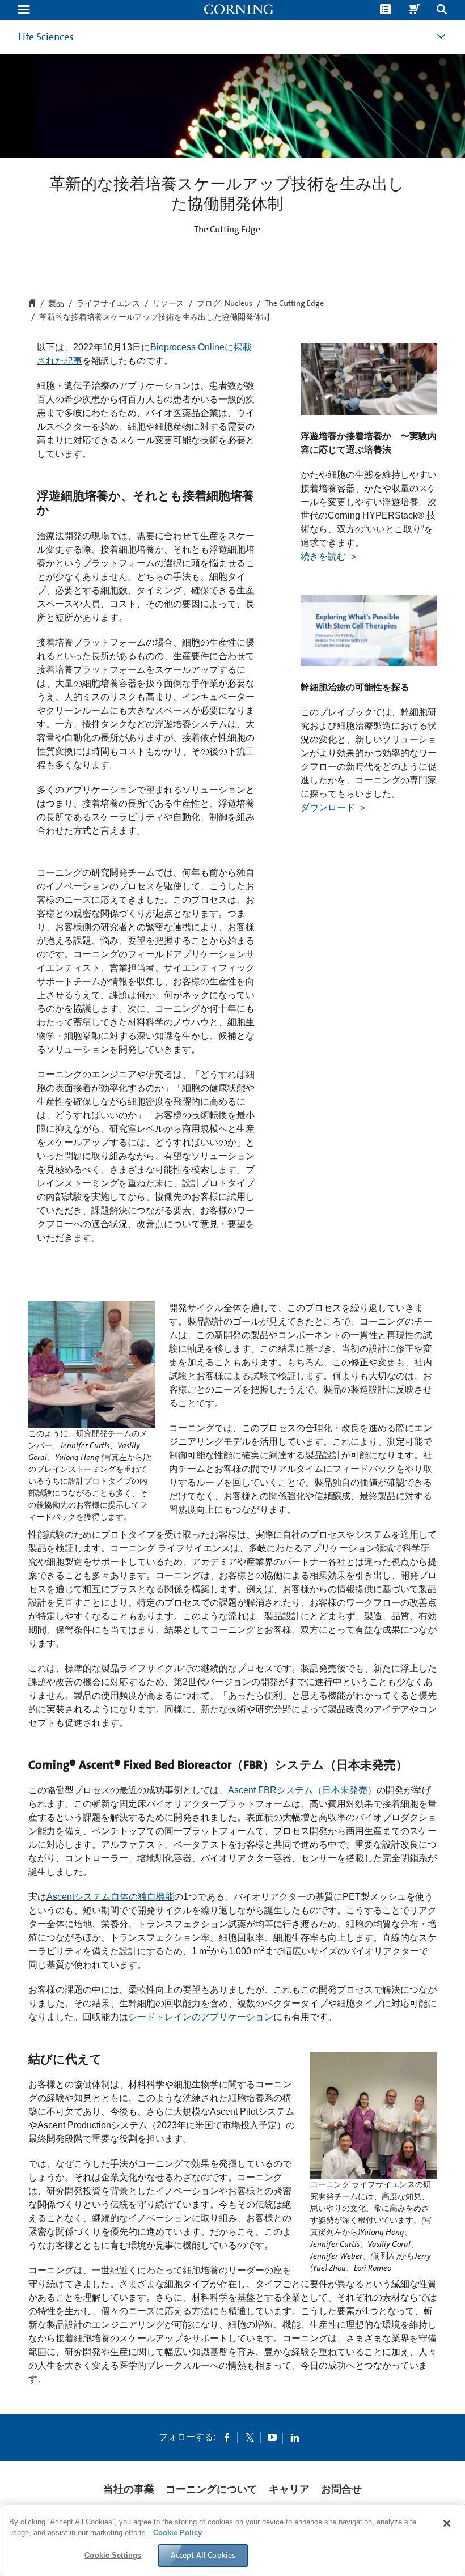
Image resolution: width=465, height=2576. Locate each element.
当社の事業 (129, 2489)
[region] (232, 2541)
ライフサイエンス (108, 304)
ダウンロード (329, 807)
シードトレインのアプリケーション (201, 2017)
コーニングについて (212, 2489)
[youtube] (272, 2437)
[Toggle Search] (442, 10)
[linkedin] (295, 2437)
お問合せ (341, 2489)
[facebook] (227, 2437)
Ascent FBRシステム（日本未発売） (302, 1790)
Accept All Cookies (203, 2555)
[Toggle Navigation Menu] (24, 10)
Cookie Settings (113, 2555)
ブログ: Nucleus (225, 304)
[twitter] (250, 2437)
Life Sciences (46, 37)
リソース (168, 304)
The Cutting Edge (294, 304)
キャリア (289, 2489)
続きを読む (324, 556)
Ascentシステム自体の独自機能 (110, 1897)
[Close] (447, 2523)
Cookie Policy (177, 2533)
